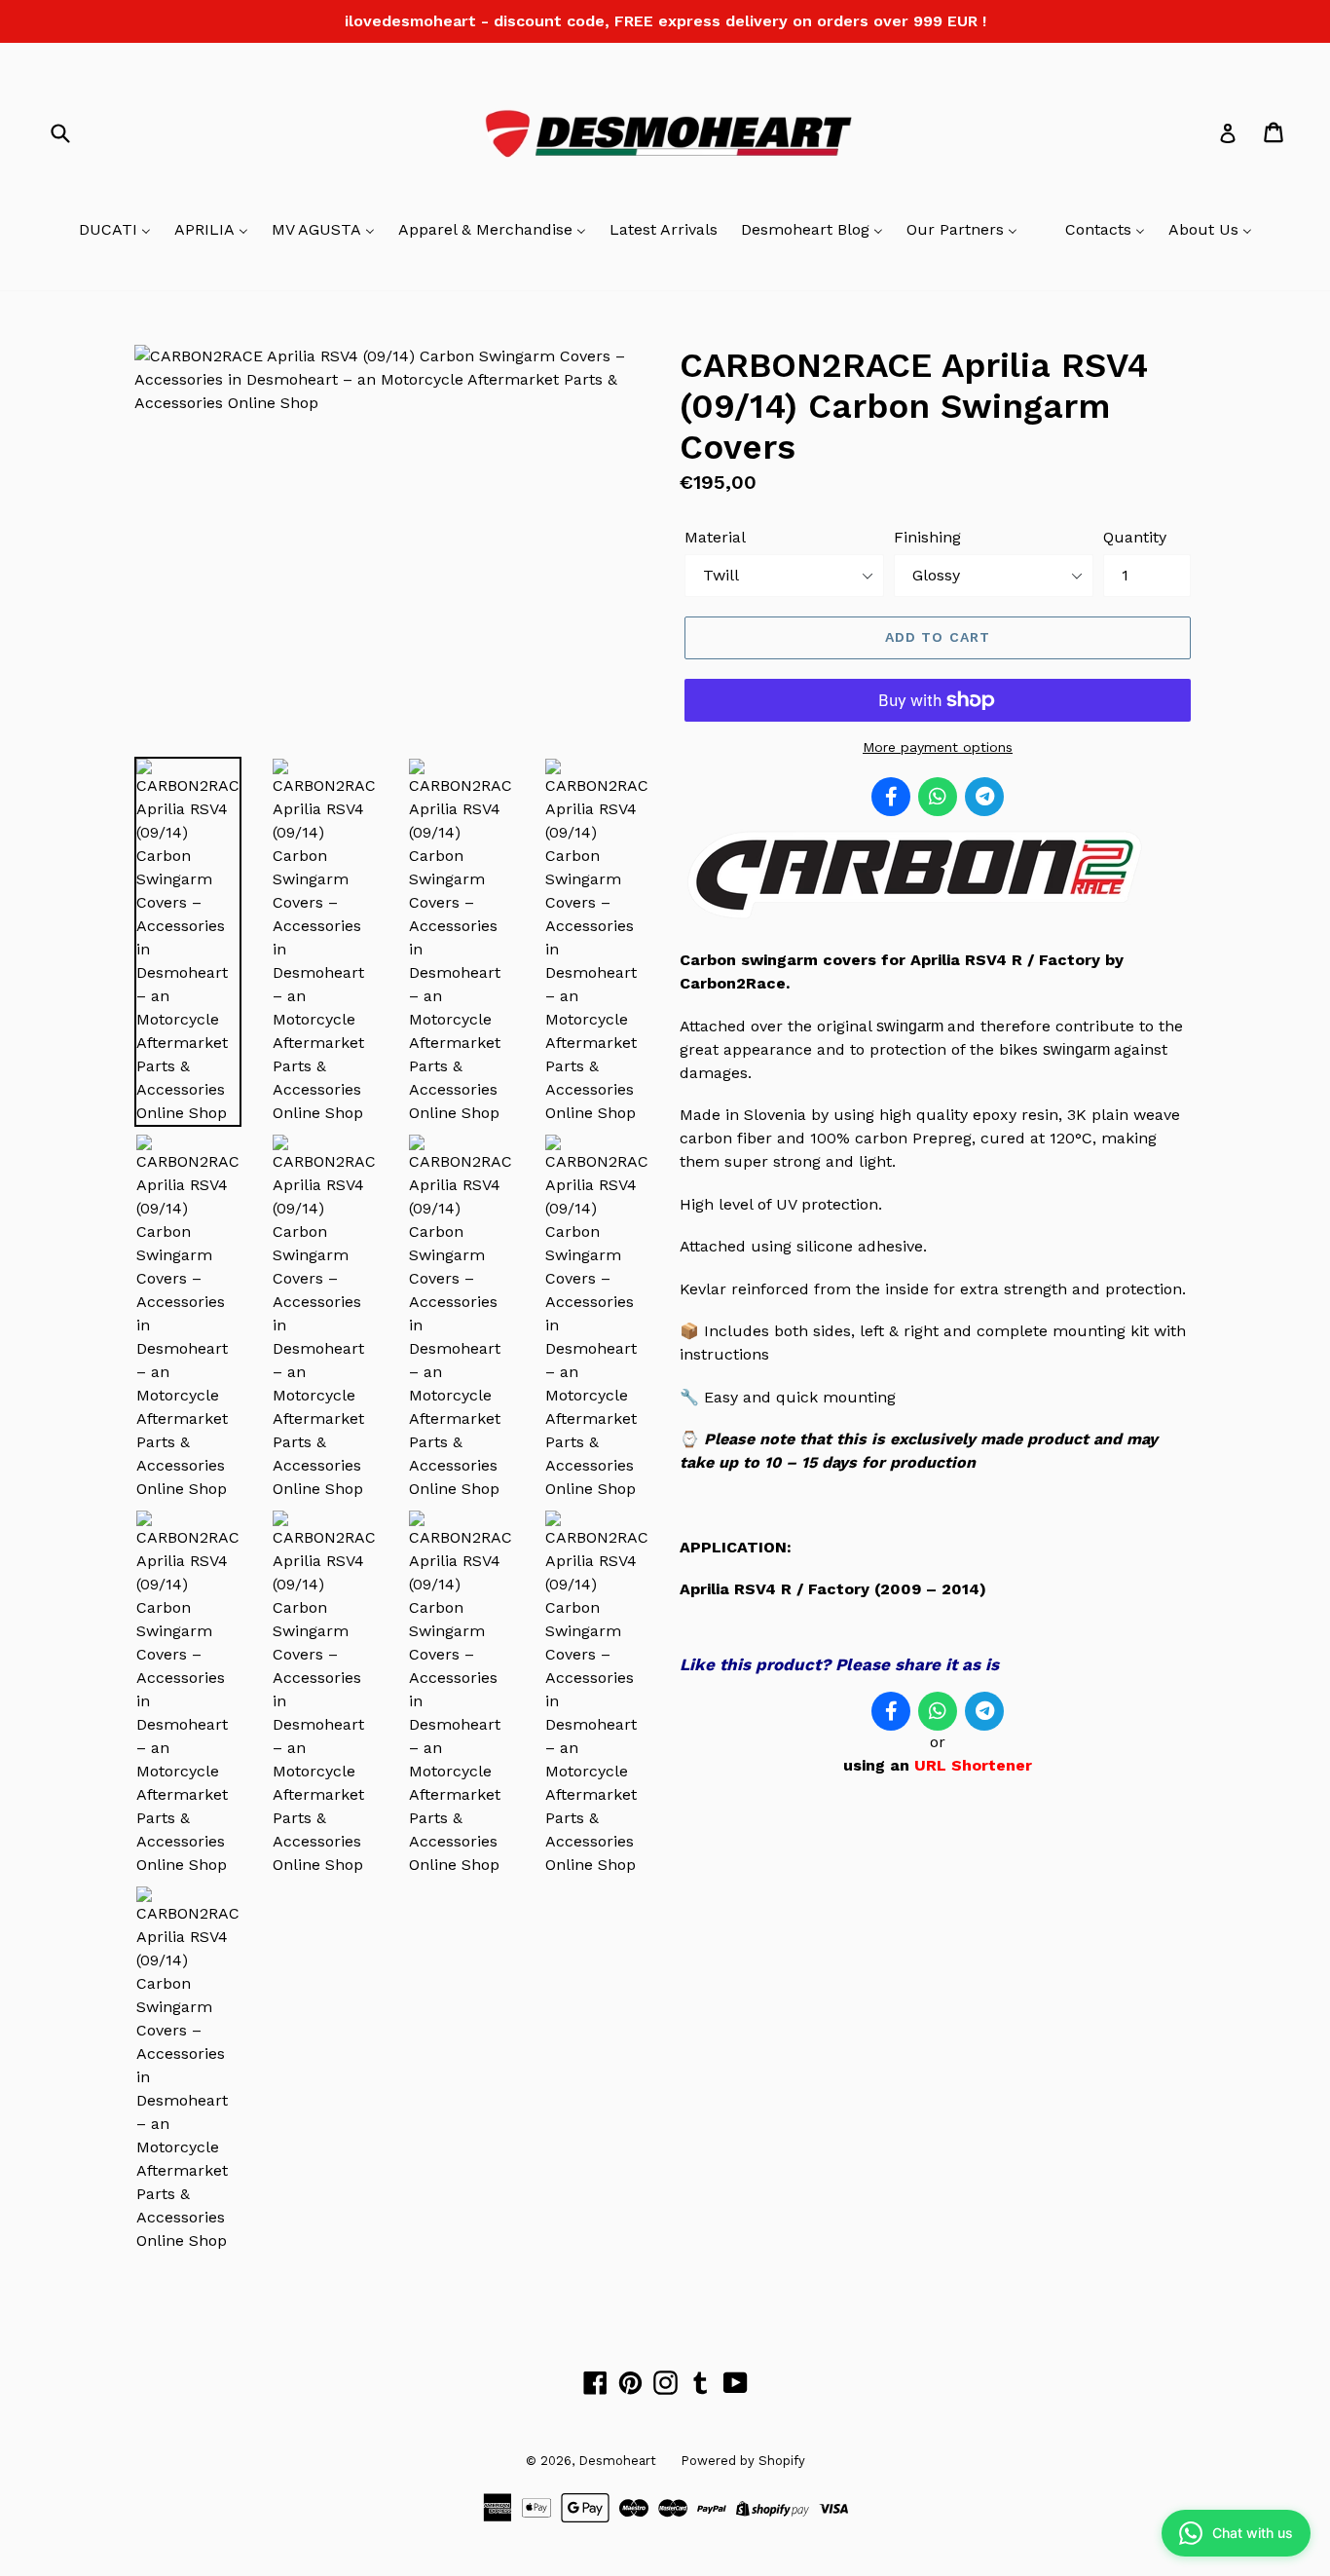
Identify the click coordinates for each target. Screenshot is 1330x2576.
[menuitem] (115, 231)
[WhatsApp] (938, 797)
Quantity (1135, 537)
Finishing (927, 537)
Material (715, 537)
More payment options (938, 747)
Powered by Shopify (743, 2461)
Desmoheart (617, 2461)
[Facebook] (891, 797)
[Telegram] (984, 797)
